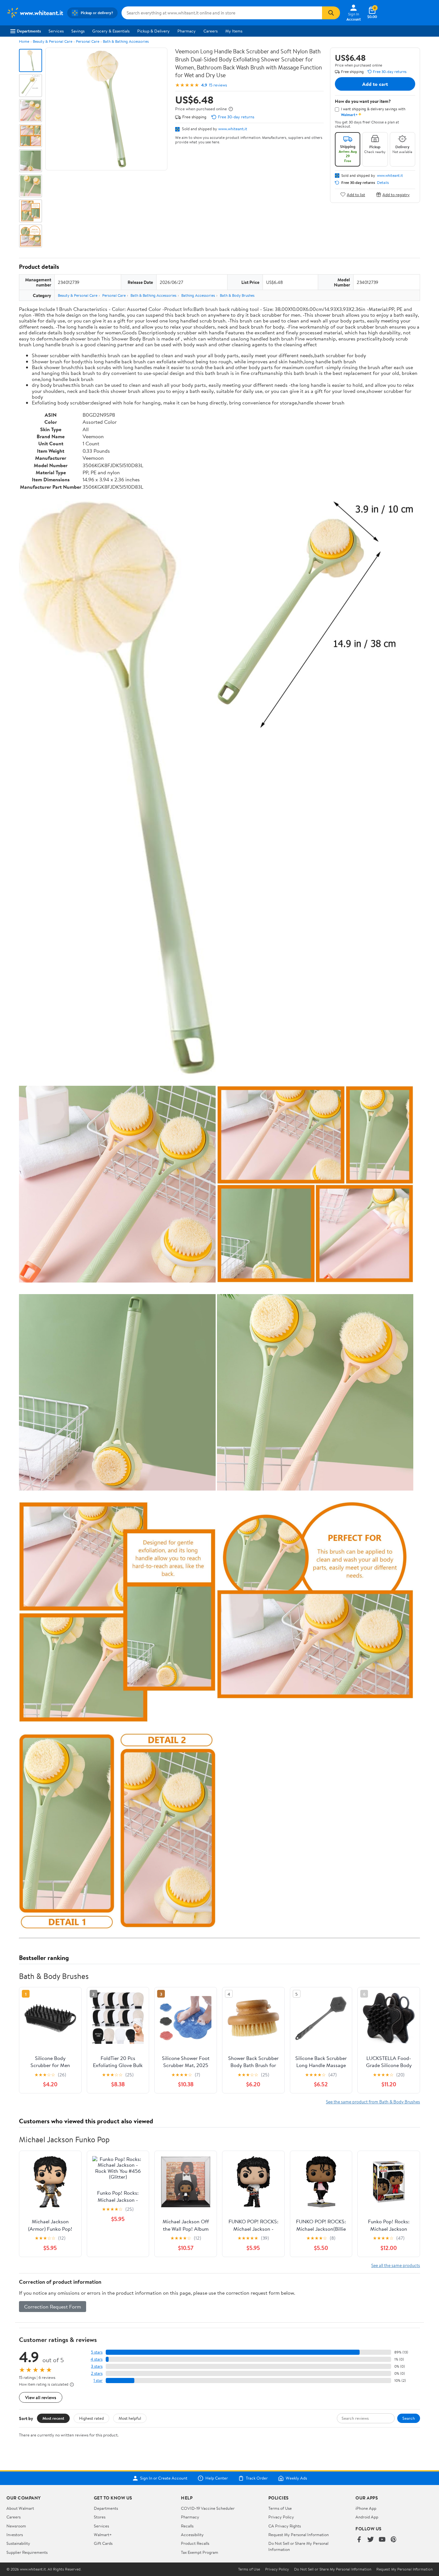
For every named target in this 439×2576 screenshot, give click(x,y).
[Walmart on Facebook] (359, 2540)
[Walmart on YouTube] (382, 2540)
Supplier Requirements (27, 2552)
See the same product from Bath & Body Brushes (373, 2102)
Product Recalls (195, 2543)
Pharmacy (187, 31)
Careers (211, 31)
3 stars (97, 2366)
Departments (29, 31)
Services (56, 31)
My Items (234, 31)
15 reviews (218, 85)
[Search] (331, 13)
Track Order (257, 2478)
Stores (100, 2517)
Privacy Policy (281, 2517)
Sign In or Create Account (164, 2478)
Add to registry (396, 194)
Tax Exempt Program (200, 2552)
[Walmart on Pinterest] (394, 2540)
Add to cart (375, 84)
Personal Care (88, 41)
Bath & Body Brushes (237, 295)
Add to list (356, 194)
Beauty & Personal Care (53, 41)
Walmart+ (103, 2535)
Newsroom (16, 2526)
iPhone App (366, 2508)
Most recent (53, 2418)
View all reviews (41, 2397)
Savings (78, 31)
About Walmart (20, 2508)
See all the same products (396, 2265)
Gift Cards (103, 2543)
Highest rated (91, 2418)
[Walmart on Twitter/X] (371, 2540)
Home (24, 41)
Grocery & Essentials (111, 31)
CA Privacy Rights (285, 2526)
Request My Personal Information (299, 2535)
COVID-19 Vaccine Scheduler (208, 2508)
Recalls (187, 2526)
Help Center (217, 2478)
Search (409, 2418)
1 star (98, 2380)
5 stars (97, 2352)
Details (383, 183)
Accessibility (192, 2535)
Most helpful (130, 2418)
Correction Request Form (53, 2307)
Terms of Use (280, 2508)
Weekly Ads (296, 2478)
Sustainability (18, 2543)
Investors (15, 2535)
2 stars (97, 2373)
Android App (367, 2517)
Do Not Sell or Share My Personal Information (333, 2569)
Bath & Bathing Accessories (126, 41)
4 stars (97, 2359)
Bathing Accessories (198, 295)
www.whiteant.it (233, 129)
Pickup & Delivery (153, 31)
